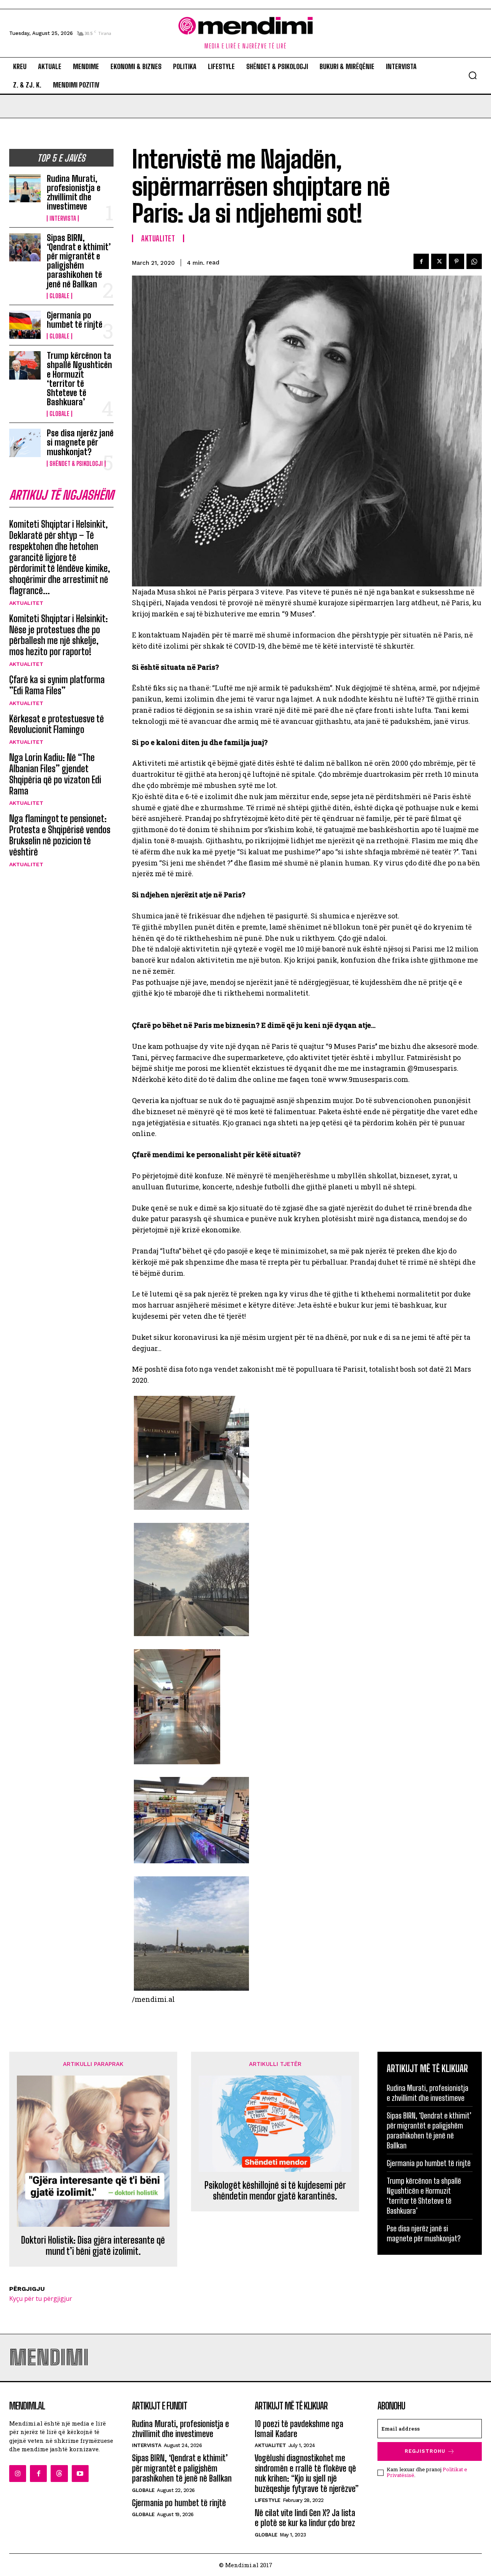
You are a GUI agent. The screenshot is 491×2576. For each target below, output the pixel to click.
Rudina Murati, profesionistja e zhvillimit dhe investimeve (74, 193)
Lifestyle (268, 2500)
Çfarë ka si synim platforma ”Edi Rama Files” (57, 685)
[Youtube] (80, 2474)
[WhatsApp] (474, 261)
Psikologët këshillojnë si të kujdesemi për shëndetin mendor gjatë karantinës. (275, 2191)
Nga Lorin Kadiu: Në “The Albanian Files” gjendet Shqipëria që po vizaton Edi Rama (55, 774)
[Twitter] (439, 261)
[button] (473, 75)
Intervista (63, 218)
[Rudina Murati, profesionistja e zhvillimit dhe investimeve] (25, 188)
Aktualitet (26, 603)
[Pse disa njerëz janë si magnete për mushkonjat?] (25, 443)
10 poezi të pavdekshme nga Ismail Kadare (299, 2429)
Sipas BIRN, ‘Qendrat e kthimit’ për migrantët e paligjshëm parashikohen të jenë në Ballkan (79, 261)
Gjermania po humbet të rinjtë (75, 320)
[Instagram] (18, 2474)
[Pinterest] (456, 261)
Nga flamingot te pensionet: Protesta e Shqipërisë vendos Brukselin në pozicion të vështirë (60, 835)
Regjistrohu (425, 2451)
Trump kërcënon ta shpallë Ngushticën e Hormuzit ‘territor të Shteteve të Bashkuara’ (79, 379)
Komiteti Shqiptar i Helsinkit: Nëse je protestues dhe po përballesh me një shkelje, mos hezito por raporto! (58, 635)
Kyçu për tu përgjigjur (41, 2299)
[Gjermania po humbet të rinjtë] (25, 325)
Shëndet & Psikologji (76, 464)
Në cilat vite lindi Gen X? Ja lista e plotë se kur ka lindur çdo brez (305, 2518)
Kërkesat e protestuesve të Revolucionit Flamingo (57, 724)
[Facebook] (421, 261)
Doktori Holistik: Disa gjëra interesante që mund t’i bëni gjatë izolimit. (93, 2246)
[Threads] (59, 2474)
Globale (59, 296)
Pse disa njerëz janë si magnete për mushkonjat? (80, 442)
